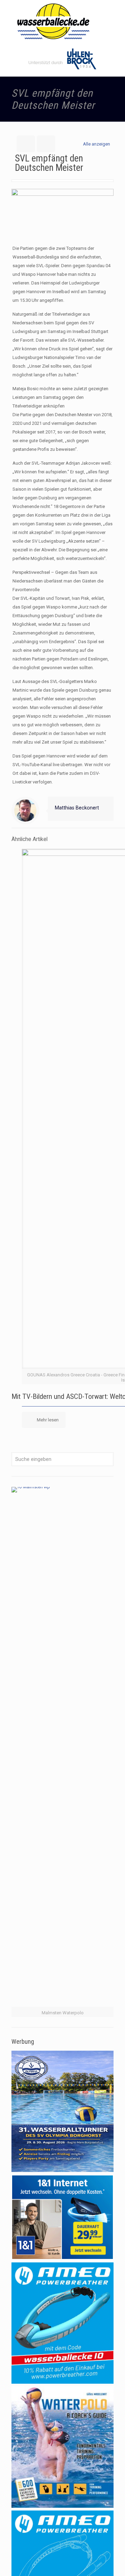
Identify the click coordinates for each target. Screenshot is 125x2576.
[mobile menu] (116, 14)
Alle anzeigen (97, 144)
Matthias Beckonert (77, 808)
